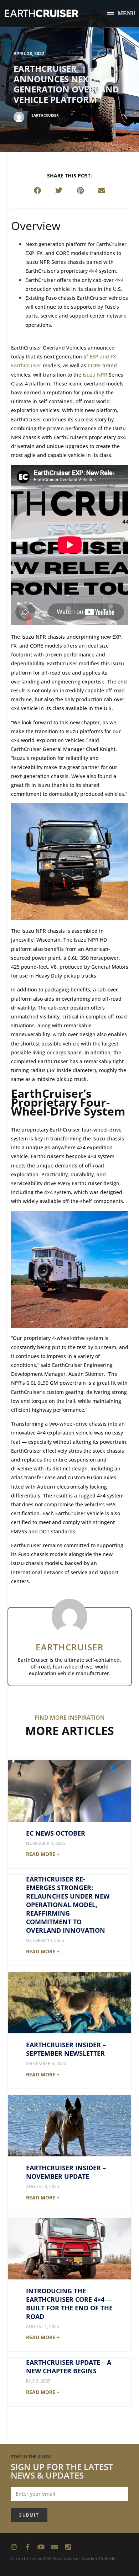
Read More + (43, 1854)
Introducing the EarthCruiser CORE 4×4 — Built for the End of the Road (69, 2304)
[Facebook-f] (27, 2547)
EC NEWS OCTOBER (56, 1833)
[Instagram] (14, 2547)
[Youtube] (41, 2547)
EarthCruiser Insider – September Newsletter (66, 2049)
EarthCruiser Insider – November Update (66, 2172)
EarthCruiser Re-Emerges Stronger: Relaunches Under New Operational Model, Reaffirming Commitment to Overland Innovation (68, 1905)
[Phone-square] (68, 2547)
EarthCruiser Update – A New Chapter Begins (69, 2367)
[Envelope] (55, 2547)
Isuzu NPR (95, 375)
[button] (121, 13)
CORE (94, 365)
